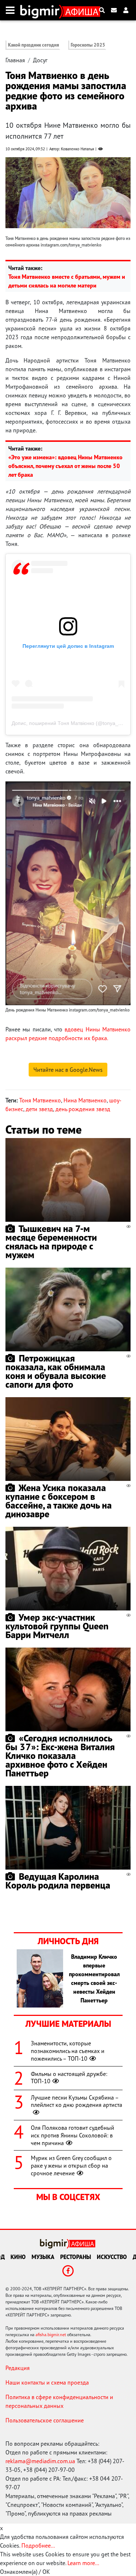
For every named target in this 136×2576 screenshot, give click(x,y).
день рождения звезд (83, 1109)
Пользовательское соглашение (45, 2420)
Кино (18, 2257)
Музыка (43, 2257)
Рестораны (76, 2257)
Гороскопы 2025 (88, 45)
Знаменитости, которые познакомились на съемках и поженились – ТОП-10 (68, 2051)
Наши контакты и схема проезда (47, 2382)
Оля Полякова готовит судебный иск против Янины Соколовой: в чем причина (73, 2135)
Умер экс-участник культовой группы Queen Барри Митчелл (57, 1626)
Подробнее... (38, 2545)
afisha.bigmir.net (51, 2335)
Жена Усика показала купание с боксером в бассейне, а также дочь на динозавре (59, 1501)
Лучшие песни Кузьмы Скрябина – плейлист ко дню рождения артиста (77, 2101)
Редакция (18, 2368)
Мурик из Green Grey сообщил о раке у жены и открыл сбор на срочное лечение (71, 2165)
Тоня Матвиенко (40, 1100)
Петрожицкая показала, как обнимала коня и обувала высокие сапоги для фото (56, 1371)
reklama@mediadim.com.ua (40, 2461)
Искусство (112, 2257)
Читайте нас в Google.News (68, 1070)
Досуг (40, 60)
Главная (15, 60)
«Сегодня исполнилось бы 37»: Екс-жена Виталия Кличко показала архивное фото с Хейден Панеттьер (60, 1755)
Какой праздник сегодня (34, 45)
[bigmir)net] (42, 10)
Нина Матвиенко (85, 1100)
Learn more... (83, 2563)
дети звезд (39, 1109)
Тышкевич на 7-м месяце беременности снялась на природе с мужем (51, 1242)
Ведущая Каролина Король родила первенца (58, 1881)
